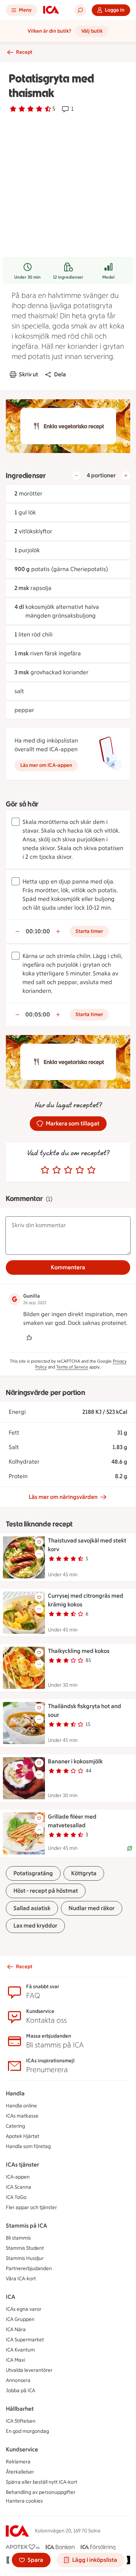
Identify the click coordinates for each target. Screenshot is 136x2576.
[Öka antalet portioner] (126, 476)
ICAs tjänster (22, 2165)
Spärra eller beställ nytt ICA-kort (42, 2482)
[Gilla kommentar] (29, 1338)
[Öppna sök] (80, 10)
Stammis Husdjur (25, 2258)
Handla (15, 2093)
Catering (15, 2126)
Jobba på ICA (20, 2391)
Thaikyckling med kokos (79, 1651)
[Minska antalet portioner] (77, 476)
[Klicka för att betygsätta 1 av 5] (45, 1170)
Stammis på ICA (26, 2226)
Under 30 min (27, 277)
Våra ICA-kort (21, 2279)
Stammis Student (25, 2248)
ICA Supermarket (25, 2340)
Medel (108, 277)
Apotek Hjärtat (22, 2136)
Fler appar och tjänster (31, 2207)
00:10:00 (38, 931)
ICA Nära (16, 2330)
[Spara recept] (39, 1542)
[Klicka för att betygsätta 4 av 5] (80, 1170)
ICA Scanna (18, 2187)
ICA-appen (18, 2177)
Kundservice (22, 2449)
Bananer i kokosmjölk (75, 1761)
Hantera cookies (24, 2501)
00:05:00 (38, 1014)
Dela (60, 374)
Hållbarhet (20, 2409)
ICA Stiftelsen (21, 2421)
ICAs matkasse (22, 2116)
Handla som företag (28, 2146)
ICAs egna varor (24, 2309)
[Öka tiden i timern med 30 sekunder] (58, 931)
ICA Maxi (15, 2360)
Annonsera (18, 2380)
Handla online (21, 2106)
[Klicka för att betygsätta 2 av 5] (57, 1170)
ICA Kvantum (20, 2350)
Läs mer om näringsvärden (63, 1497)
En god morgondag (27, 2431)
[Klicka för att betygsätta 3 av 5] (68, 1170)
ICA (11, 2297)
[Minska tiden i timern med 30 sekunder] (17, 931)
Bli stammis (18, 2238)
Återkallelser (20, 2472)
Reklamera (18, 2462)
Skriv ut (28, 374)
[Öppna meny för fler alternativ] (39, 1554)
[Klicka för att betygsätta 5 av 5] (91, 1170)
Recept (24, 52)
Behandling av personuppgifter (41, 2492)
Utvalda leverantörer (29, 2370)
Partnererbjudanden (29, 2268)
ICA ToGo (16, 2197)
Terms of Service (72, 1367)
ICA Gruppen (20, 2319)
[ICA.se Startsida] (51, 10)
